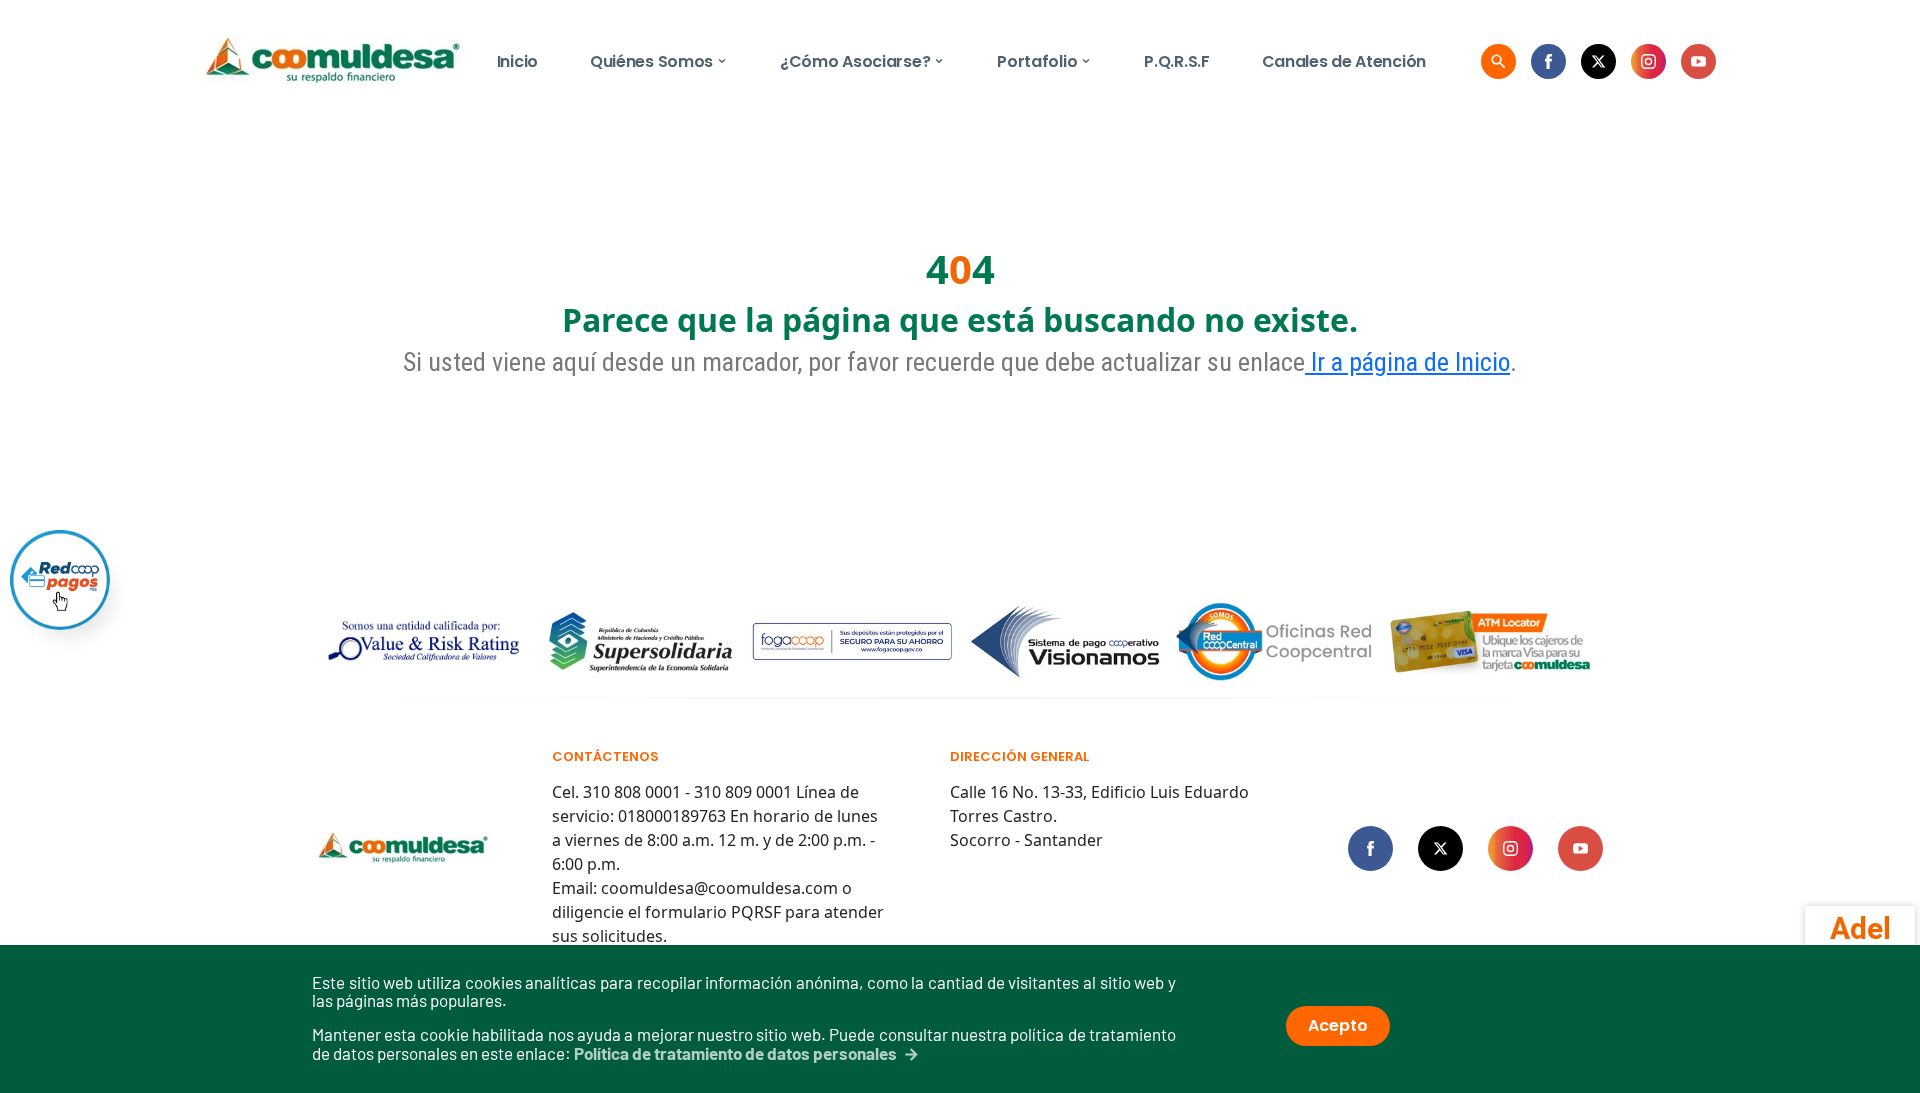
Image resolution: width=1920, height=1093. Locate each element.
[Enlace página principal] (332, 61)
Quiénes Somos (659, 61)
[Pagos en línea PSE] (60, 580)
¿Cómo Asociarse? (862, 61)
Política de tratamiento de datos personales (735, 1053)
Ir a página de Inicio (1407, 362)
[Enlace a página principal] (403, 848)
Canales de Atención (1344, 61)
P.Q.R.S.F (1176, 61)
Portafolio (1044, 61)
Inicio (517, 61)
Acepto (1338, 1025)
